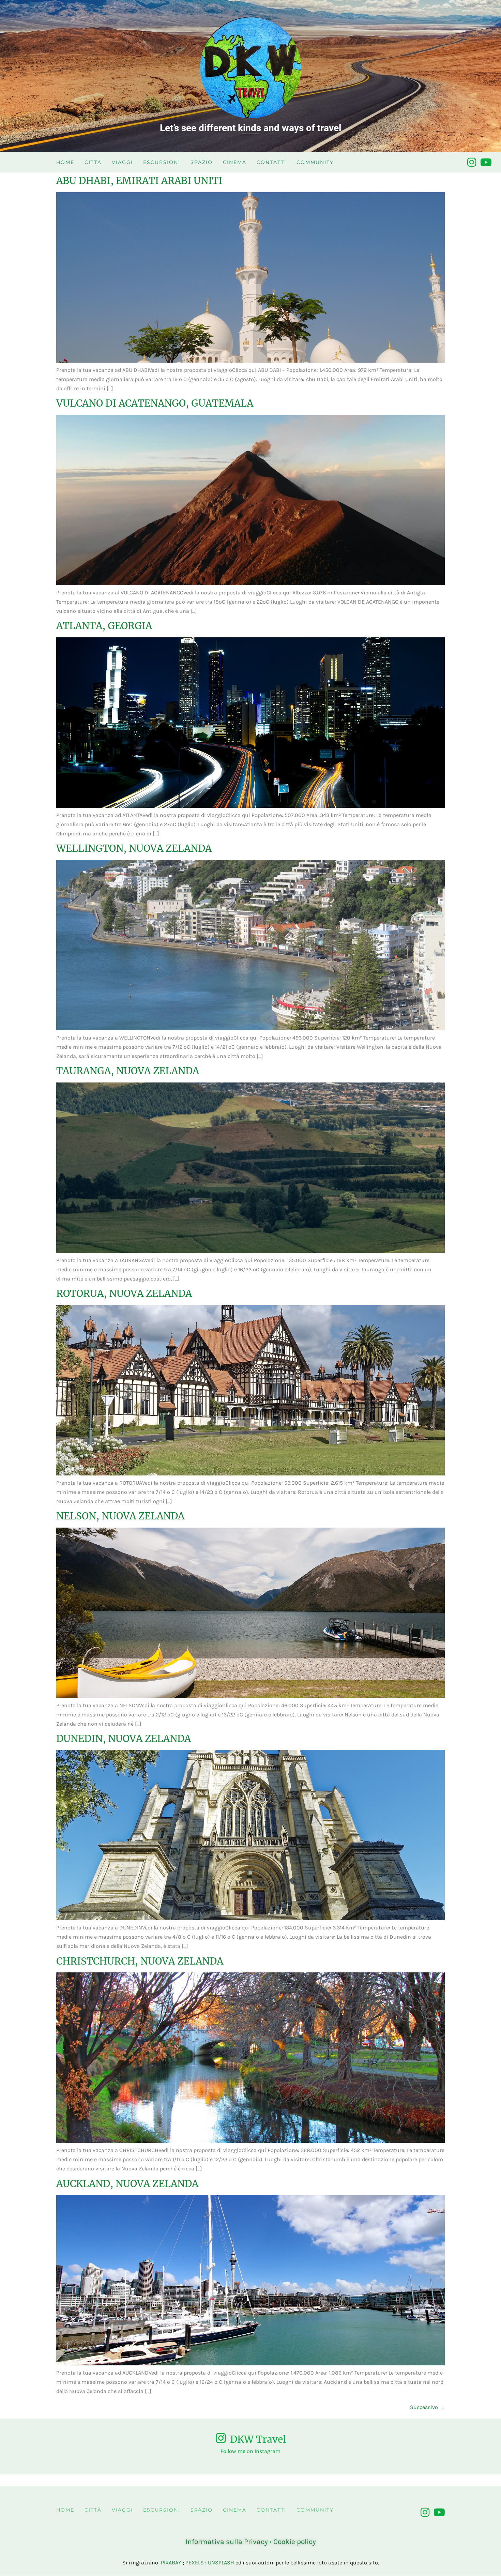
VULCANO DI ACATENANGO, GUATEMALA (155, 403)
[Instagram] (472, 162)
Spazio (202, 162)
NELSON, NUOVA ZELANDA (120, 1516)
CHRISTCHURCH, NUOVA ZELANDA (140, 1961)
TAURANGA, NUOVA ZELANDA (128, 1071)
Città (93, 162)
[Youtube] (486, 162)
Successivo (427, 2407)
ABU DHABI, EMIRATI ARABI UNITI (139, 181)
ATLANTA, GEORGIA (104, 626)
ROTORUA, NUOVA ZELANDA (124, 1293)
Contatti (271, 162)
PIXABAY (171, 2563)
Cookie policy (295, 2542)
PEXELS (195, 2563)
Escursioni (162, 162)
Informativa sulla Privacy (227, 2542)
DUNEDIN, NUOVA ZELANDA (124, 1739)
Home (65, 162)
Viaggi (122, 162)
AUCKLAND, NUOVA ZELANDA (127, 2184)
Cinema (235, 162)
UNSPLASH (221, 2563)
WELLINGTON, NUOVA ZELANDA (134, 848)
